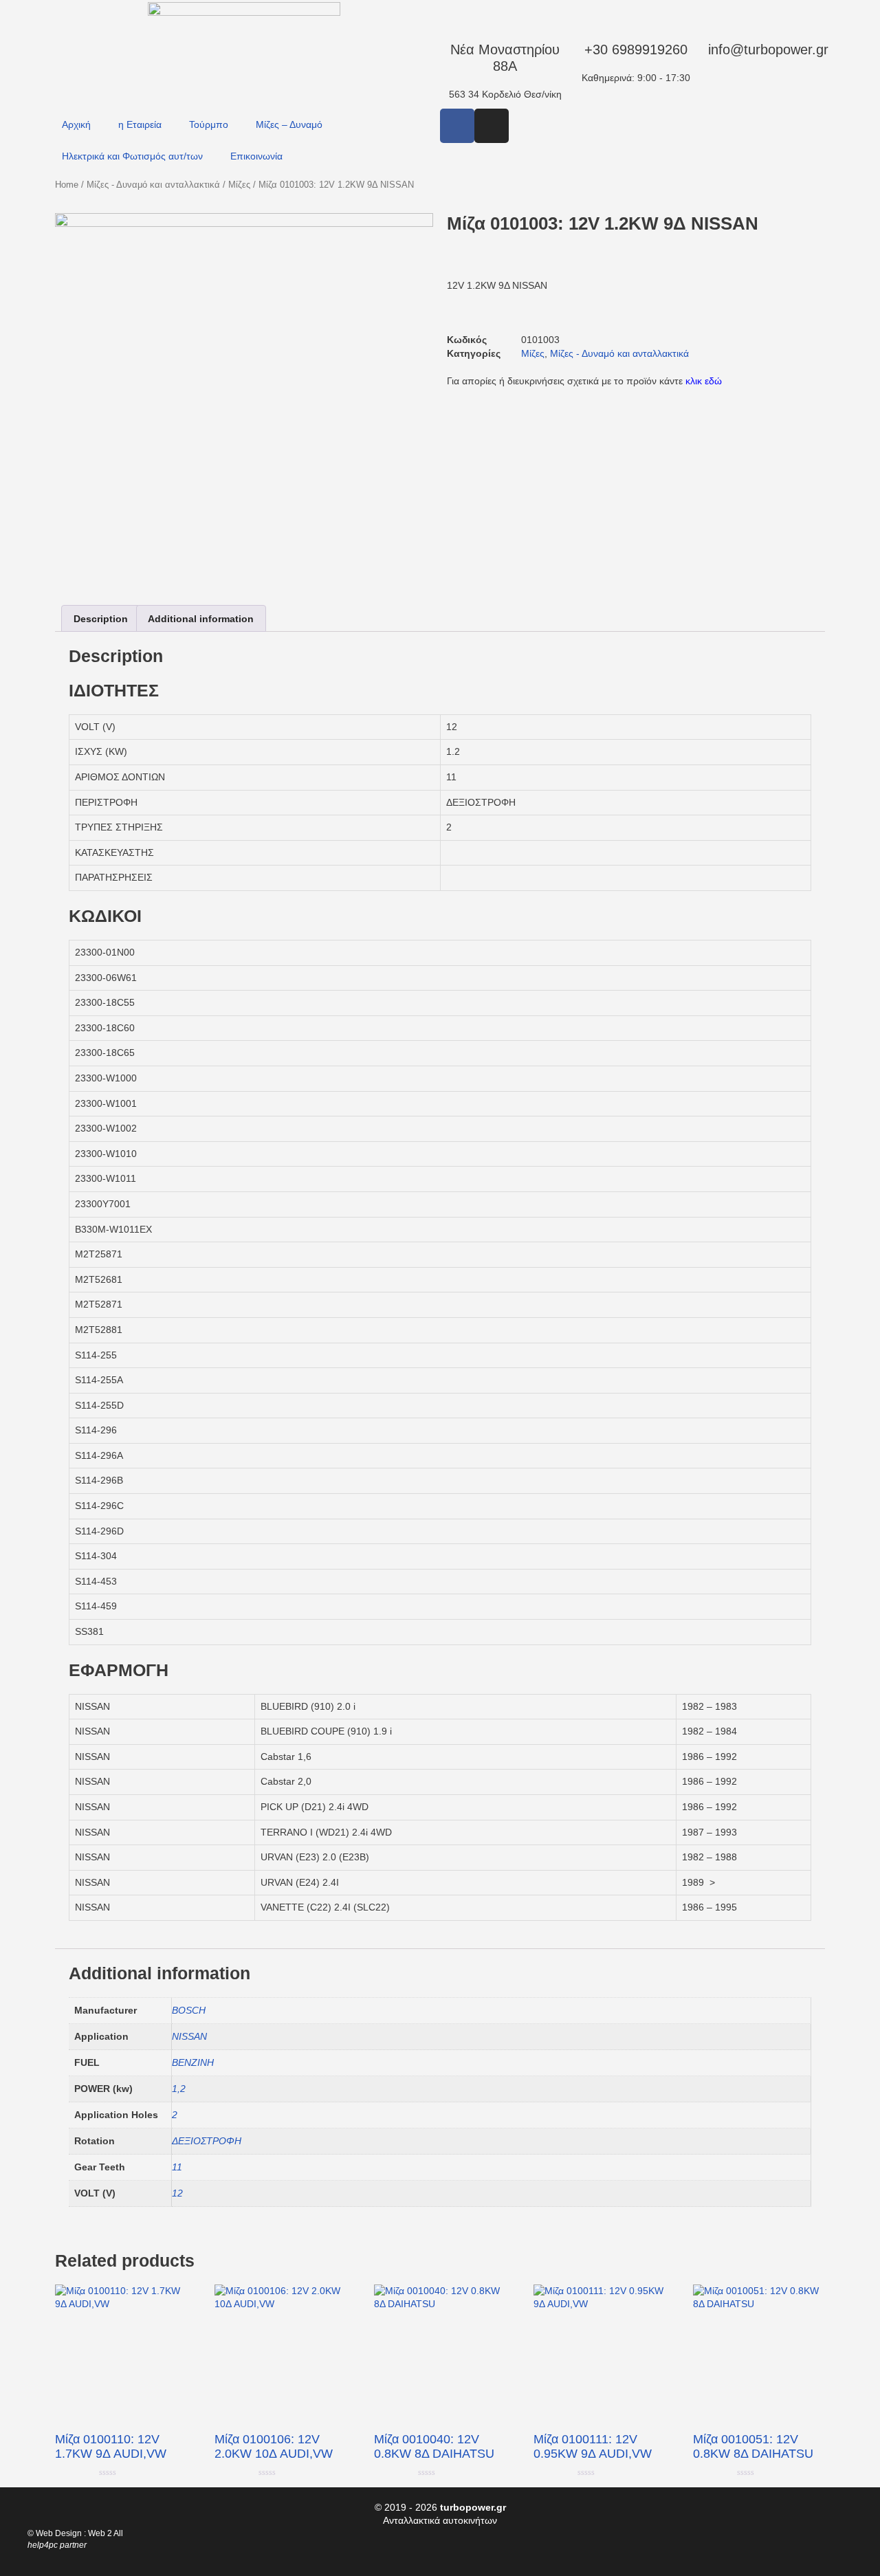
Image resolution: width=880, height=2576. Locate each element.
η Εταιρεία (140, 124)
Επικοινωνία (256, 156)
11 (177, 2167)
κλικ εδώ (704, 381)
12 (177, 2193)
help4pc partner (57, 2545)
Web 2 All (106, 2533)
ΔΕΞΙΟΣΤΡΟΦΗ (207, 2141)
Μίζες (239, 185)
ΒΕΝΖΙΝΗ (193, 2062)
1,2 (179, 2089)
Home (67, 185)
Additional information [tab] (201, 619)
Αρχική (76, 124)
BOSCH (189, 2010)
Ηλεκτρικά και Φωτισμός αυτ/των (132, 156)
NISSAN (189, 2036)
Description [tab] (101, 619)
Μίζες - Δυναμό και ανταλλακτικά (153, 185)
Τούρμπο (209, 124)
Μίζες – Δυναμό (289, 124)
